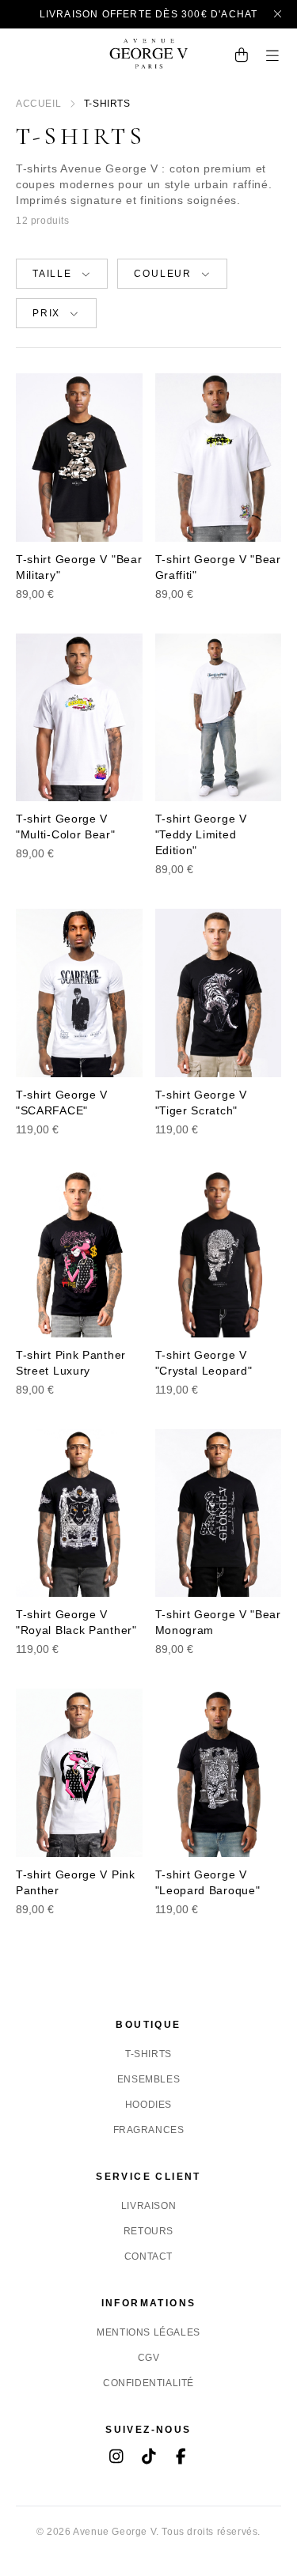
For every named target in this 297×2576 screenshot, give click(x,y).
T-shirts (148, 2054)
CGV (149, 2358)
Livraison (148, 2206)
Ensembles (148, 2079)
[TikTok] (148, 2458)
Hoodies (148, 2105)
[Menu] (273, 57)
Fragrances (149, 2130)
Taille (52, 274)
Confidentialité (148, 2383)
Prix (46, 313)
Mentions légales (148, 2332)
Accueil (38, 104)
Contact (148, 2256)
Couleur (163, 274)
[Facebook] (181, 2458)
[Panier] (242, 57)
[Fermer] (278, 14)
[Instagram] (116, 2458)
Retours (148, 2231)
